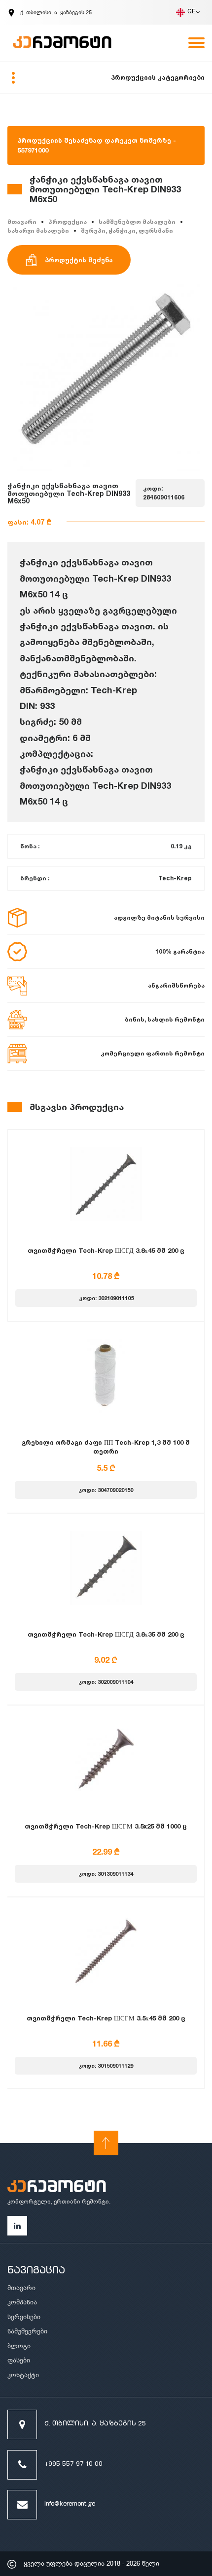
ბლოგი (19, 2346)
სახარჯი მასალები (38, 231)
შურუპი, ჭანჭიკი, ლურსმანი (127, 231)
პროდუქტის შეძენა (79, 260)
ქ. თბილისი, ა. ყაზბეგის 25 (95, 2424)
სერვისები (24, 2317)
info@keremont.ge (70, 2504)
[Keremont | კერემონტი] (57, 2188)
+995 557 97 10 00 (73, 2465)
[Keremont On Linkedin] (17, 2226)
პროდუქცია (68, 222)
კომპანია (22, 2302)
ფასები (19, 2360)
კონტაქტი (23, 2375)
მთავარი (22, 222)
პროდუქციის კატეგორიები (158, 77)
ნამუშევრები (27, 2331)
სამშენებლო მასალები (137, 222)
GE (192, 12)
